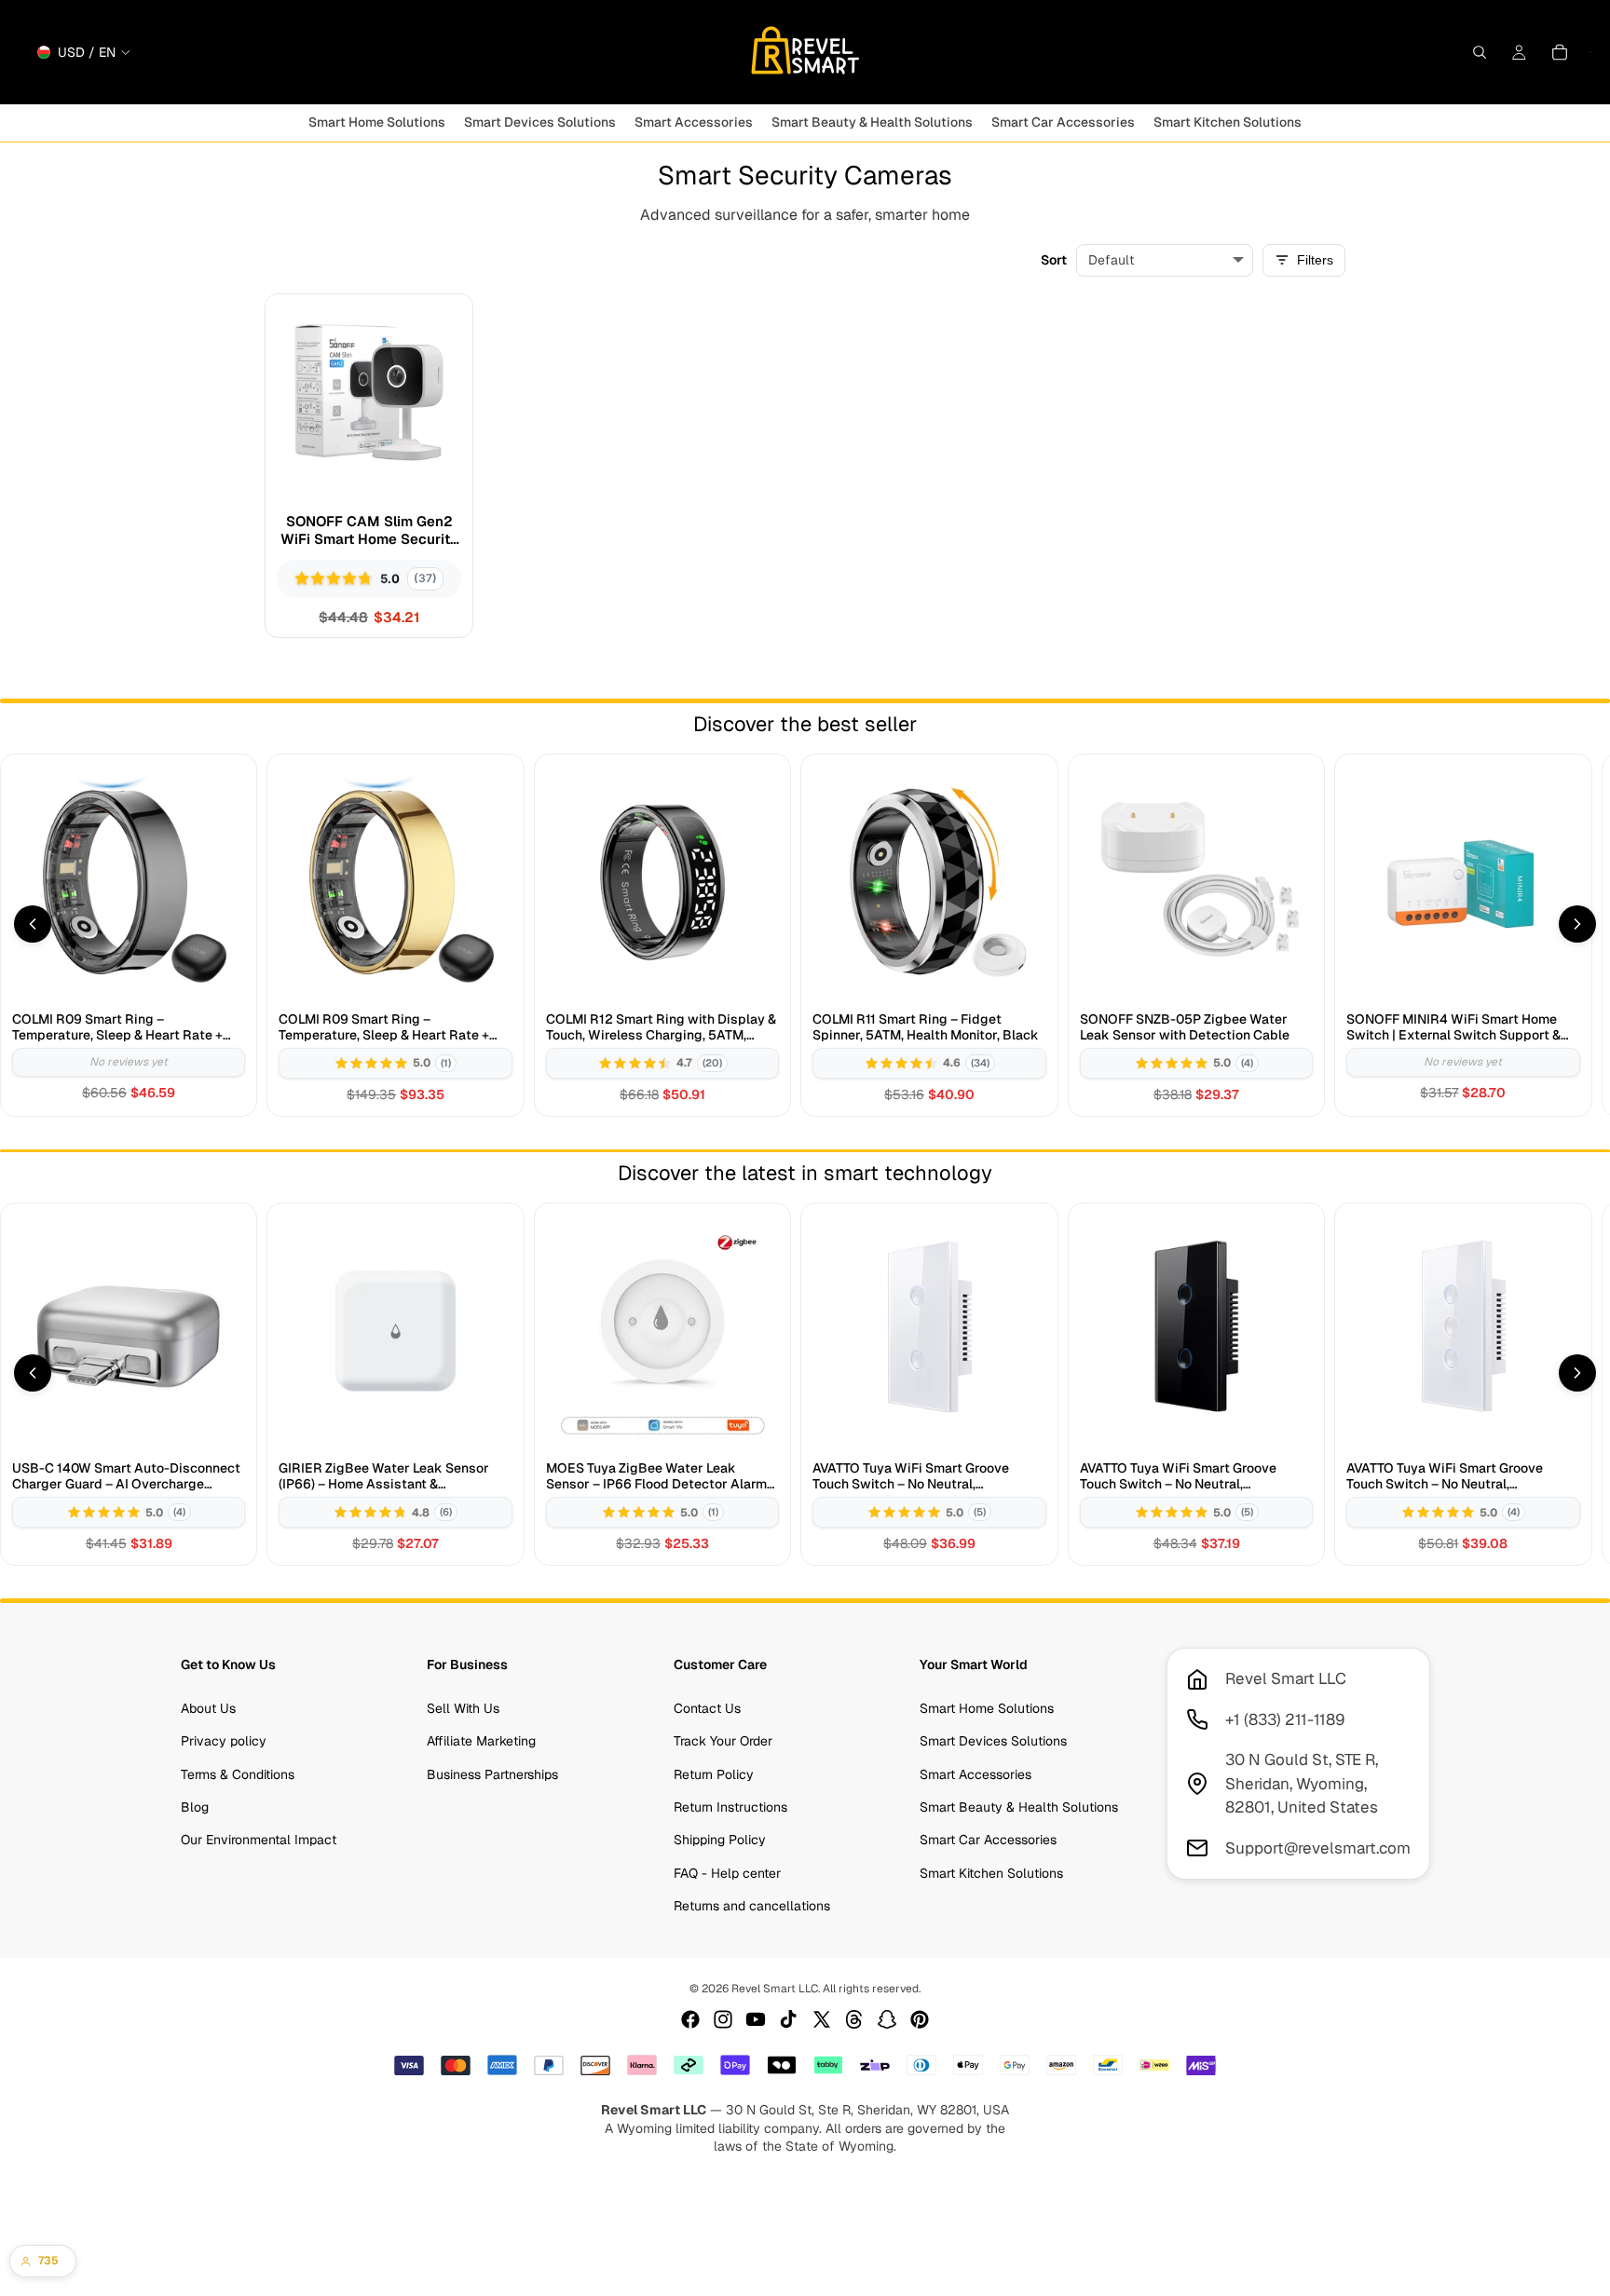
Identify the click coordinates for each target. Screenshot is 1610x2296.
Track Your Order (723, 1741)
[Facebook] (690, 2019)
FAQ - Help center (727, 1873)
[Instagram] (723, 2019)
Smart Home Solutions (987, 1708)
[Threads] (854, 2019)
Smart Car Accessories (988, 1840)
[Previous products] (33, 924)
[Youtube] (756, 2019)
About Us (208, 1708)
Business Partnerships (492, 1774)
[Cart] (1560, 52)
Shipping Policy (720, 1840)
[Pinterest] (920, 2019)
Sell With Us (463, 1708)
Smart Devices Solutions (993, 1741)
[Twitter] (822, 2019)
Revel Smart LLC (775, 1989)
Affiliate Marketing (481, 1741)
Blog (195, 1807)
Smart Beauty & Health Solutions (1019, 1807)
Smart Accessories (976, 1774)
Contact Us (707, 1708)
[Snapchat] (887, 2019)
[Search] (1480, 52)
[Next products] (1577, 924)
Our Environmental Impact (259, 1840)
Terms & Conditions (238, 1774)
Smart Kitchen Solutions (991, 1873)
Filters (1315, 260)
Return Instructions (730, 1807)
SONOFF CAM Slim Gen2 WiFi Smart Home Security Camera (369, 530)
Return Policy (714, 1774)
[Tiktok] (788, 2019)
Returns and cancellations (752, 1906)
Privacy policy (224, 1741)
